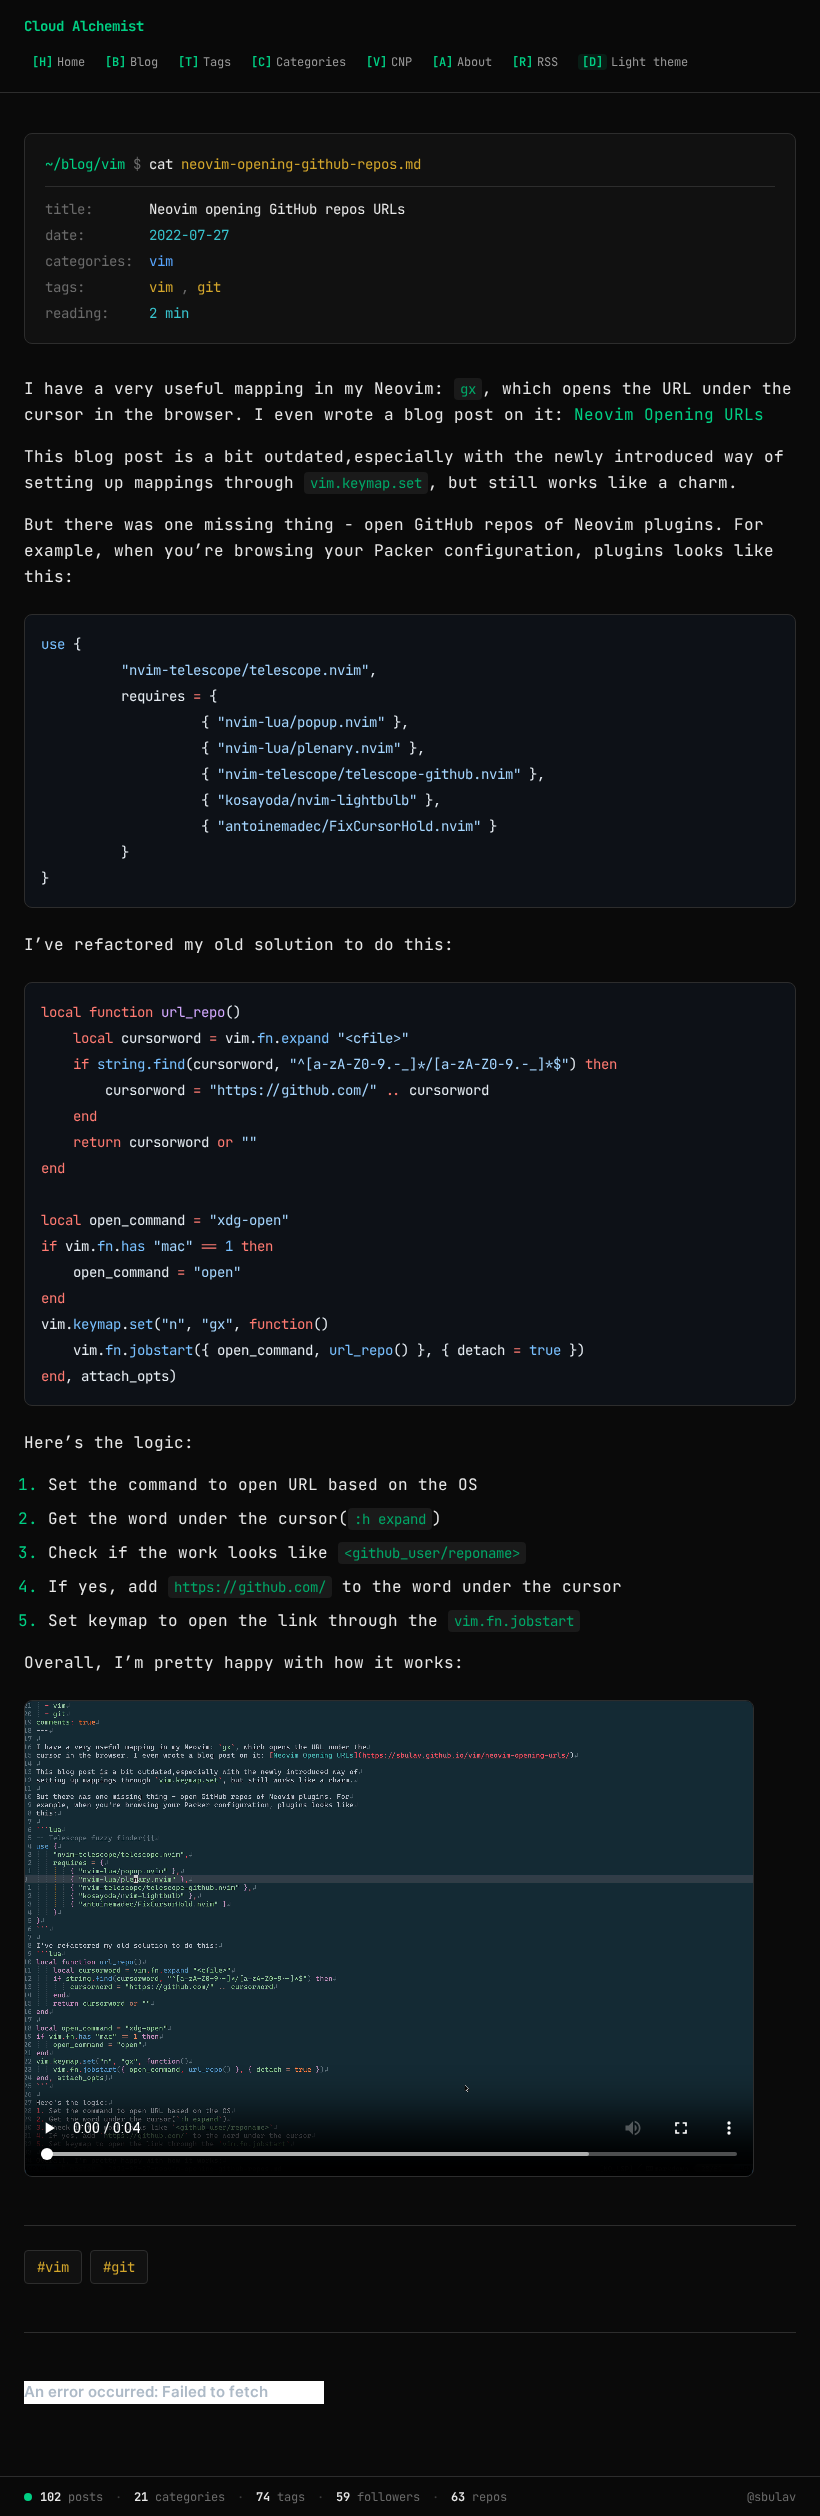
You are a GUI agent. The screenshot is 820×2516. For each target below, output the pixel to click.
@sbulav (771, 2497)
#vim (53, 2267)
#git (119, 2267)
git (209, 287)
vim (161, 261)
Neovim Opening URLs (669, 414)
